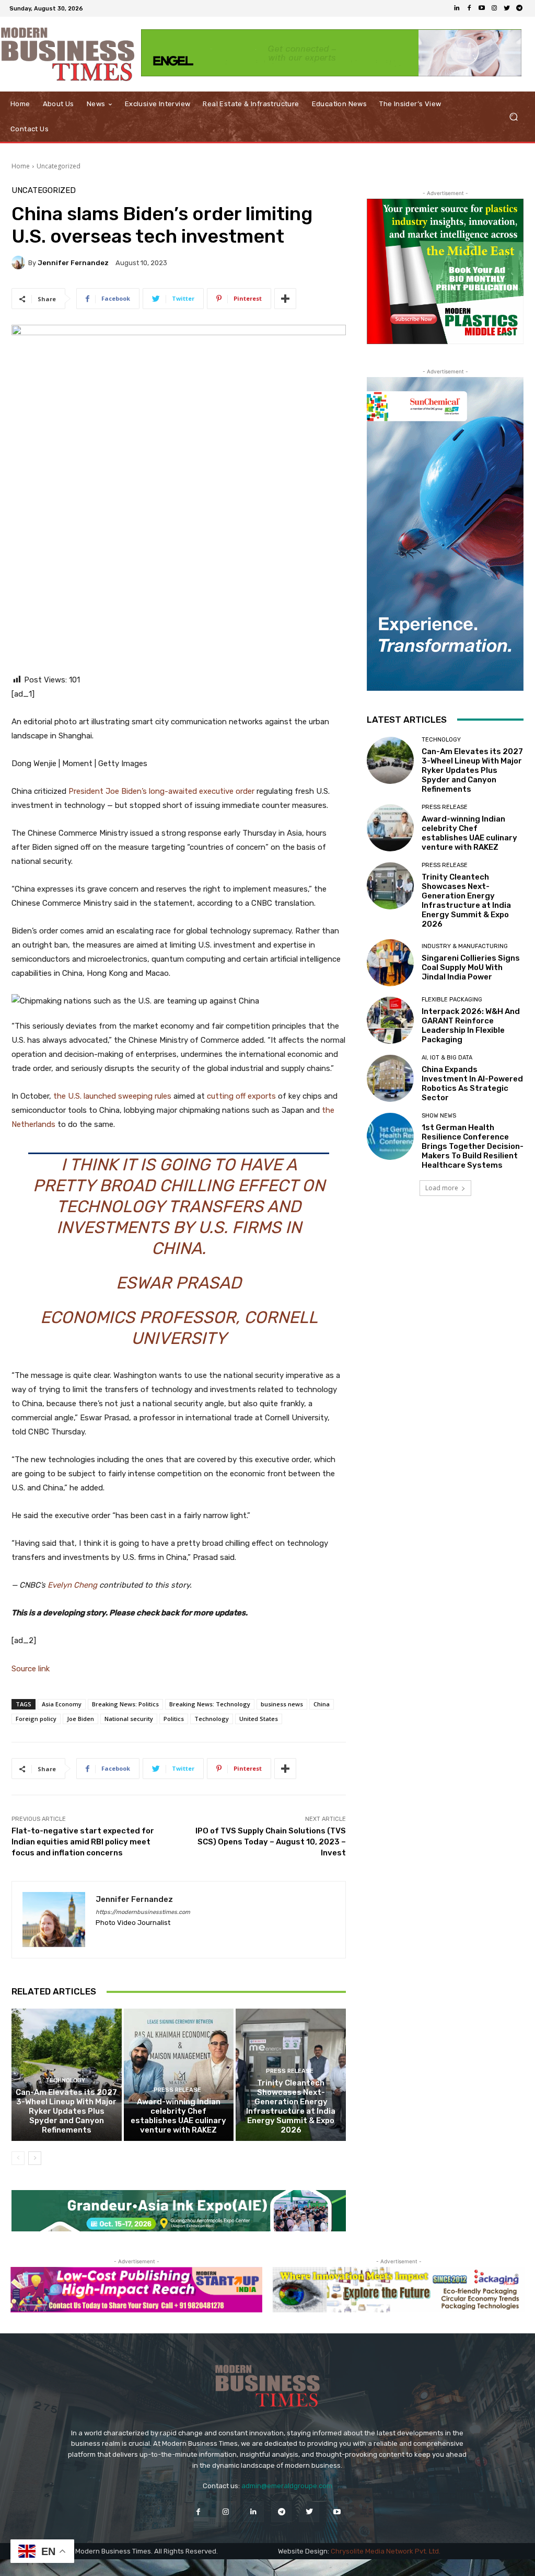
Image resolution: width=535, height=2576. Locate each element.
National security (129, 1719)
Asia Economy (62, 1704)
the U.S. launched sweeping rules (112, 1096)
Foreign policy (36, 1719)
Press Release (177, 2090)
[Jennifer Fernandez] (20, 263)
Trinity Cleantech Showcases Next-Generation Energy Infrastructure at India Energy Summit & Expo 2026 (291, 2106)
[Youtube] (482, 8)
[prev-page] (18, 2158)
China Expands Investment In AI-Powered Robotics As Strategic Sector (472, 1084)
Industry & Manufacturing (465, 946)
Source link (31, 1669)
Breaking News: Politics (125, 1704)
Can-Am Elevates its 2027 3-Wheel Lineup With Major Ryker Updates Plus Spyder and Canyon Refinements (66, 2111)
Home (21, 166)
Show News (439, 1116)
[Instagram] (494, 8)
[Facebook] (469, 8)
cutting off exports (241, 1096)
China (322, 1704)
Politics (174, 1719)
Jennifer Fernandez (73, 263)
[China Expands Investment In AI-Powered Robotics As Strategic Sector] (390, 1078)
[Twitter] (507, 8)
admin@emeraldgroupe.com (287, 2486)
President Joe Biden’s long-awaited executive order (161, 791)
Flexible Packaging (452, 1000)
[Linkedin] (457, 8)
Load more (442, 1188)
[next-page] (35, 2158)
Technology (212, 1719)
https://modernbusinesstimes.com (143, 1912)
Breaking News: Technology (210, 1704)
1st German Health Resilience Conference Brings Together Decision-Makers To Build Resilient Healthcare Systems (473, 1146)
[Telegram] (519, 8)
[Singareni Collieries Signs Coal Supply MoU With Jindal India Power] (390, 963)
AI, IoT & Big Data (447, 1058)
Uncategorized (59, 166)
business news (282, 1704)
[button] (513, 117)
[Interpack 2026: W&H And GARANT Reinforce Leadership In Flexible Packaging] (390, 1020)
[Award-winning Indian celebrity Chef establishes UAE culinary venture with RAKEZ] (179, 2075)
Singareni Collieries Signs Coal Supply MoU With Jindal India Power (471, 967)
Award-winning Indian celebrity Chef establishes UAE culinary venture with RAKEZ (178, 2116)
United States (259, 1719)
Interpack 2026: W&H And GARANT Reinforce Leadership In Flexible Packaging (471, 1025)
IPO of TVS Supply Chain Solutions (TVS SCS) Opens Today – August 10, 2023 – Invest (271, 1842)
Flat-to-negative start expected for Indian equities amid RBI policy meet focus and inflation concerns (83, 1842)
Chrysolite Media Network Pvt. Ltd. (386, 2551)
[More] (285, 299)
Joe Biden (80, 1719)
